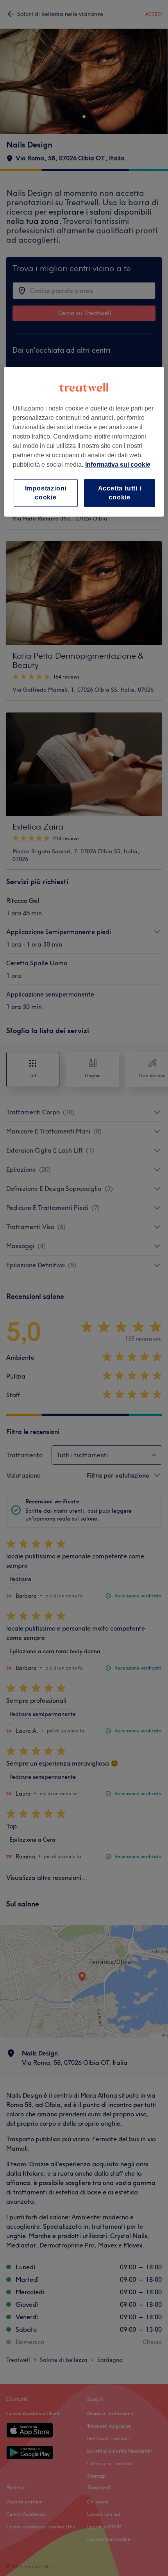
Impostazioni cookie (46, 493)
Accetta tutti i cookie (120, 493)
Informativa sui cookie (118, 465)
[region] (84, 442)
